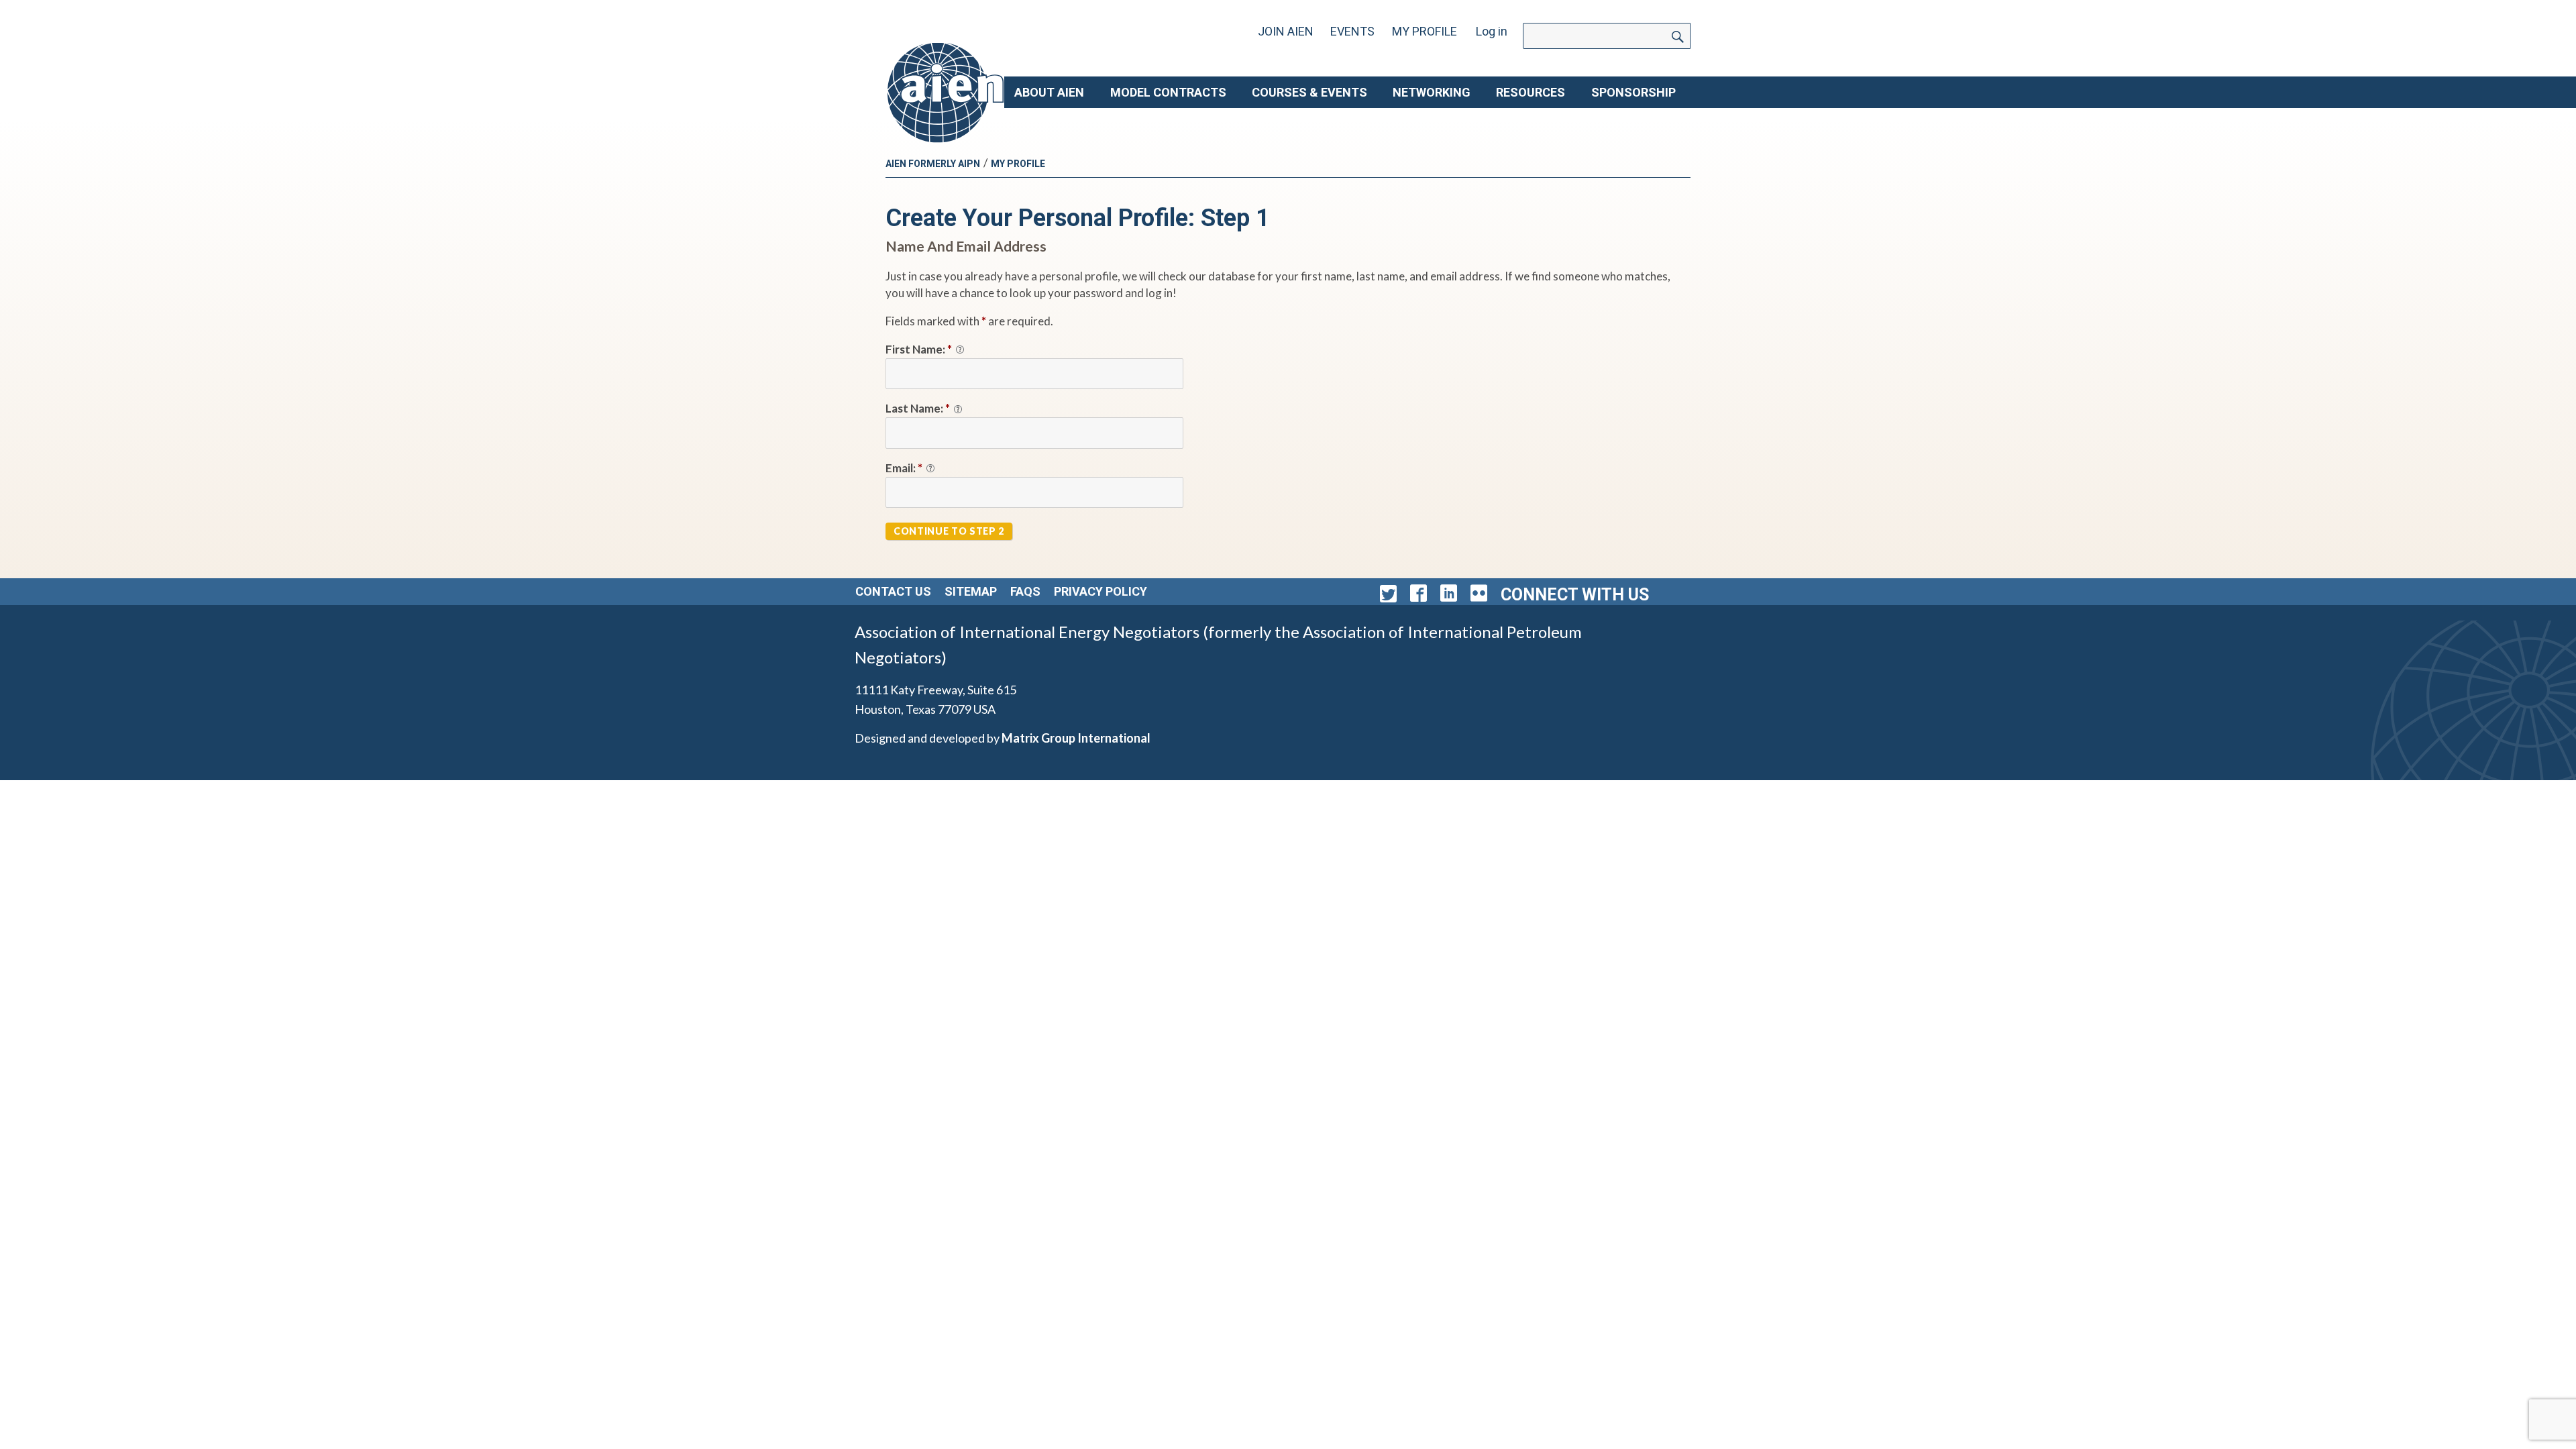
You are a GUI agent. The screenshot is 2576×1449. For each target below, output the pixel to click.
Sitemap (971, 591)
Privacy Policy (1101, 591)
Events (1352, 31)
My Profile (1425, 31)
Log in (1492, 31)
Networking (1432, 92)
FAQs (1025, 591)
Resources (1531, 92)
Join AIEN (1286, 31)
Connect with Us (1575, 595)
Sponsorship (1633, 92)
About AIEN (1049, 92)
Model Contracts (1168, 92)
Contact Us (893, 591)
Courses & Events (1309, 92)
